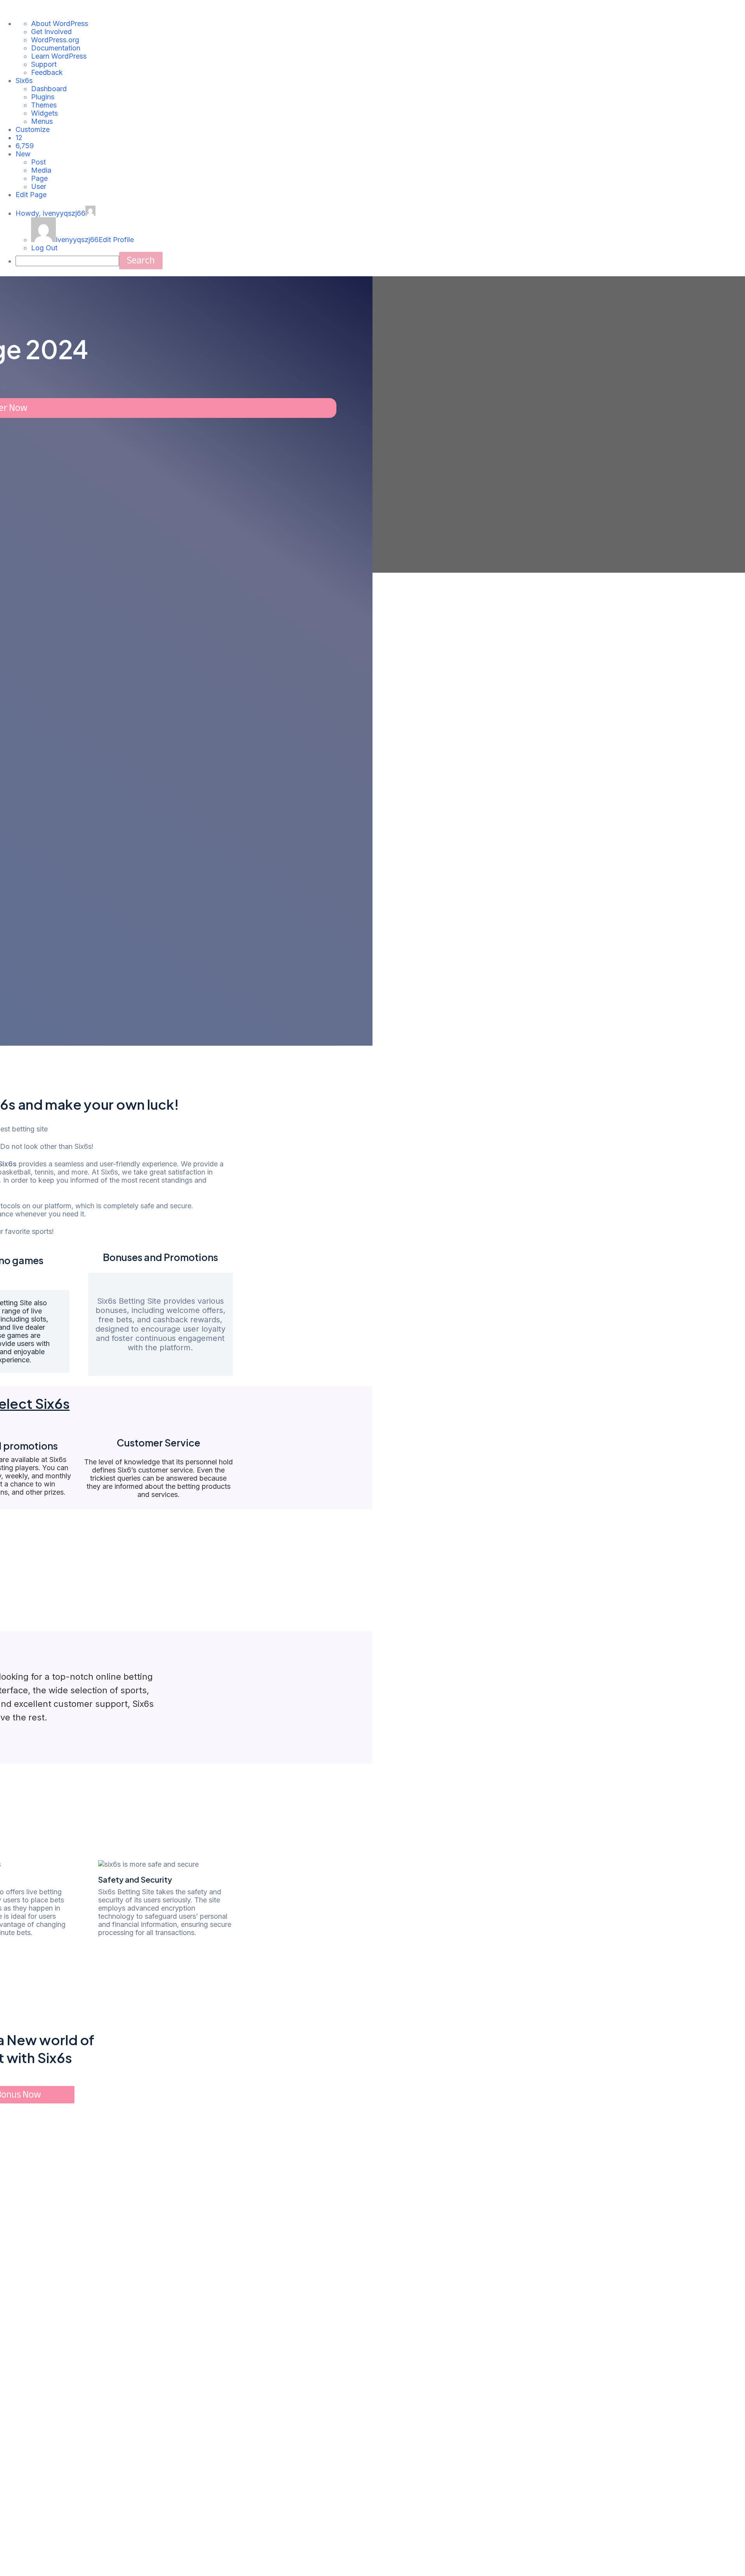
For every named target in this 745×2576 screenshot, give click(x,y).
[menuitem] (19, 138)
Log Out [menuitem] (44, 248)
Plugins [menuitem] (43, 97)
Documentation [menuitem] (56, 48)
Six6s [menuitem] (24, 81)
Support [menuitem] (44, 64)
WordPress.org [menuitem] (55, 40)
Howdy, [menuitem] (50, 213)
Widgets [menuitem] (44, 113)
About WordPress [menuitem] (60, 23)
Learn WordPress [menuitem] (59, 56)
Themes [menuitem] (44, 105)
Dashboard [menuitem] (49, 89)
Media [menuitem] (41, 170)
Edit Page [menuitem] (31, 195)
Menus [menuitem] (42, 121)
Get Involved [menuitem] (51, 32)
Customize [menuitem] (33, 129)
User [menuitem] (39, 186)
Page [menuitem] (39, 178)
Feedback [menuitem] (47, 72)
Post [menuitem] (38, 162)
